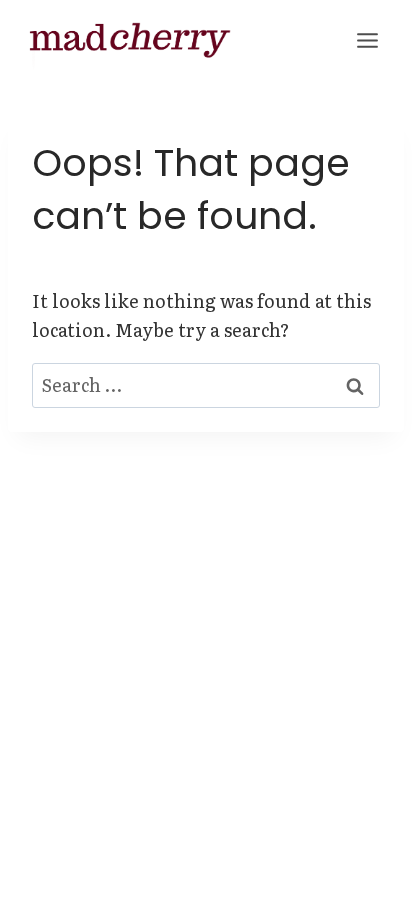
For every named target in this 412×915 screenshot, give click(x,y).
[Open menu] (367, 40)
